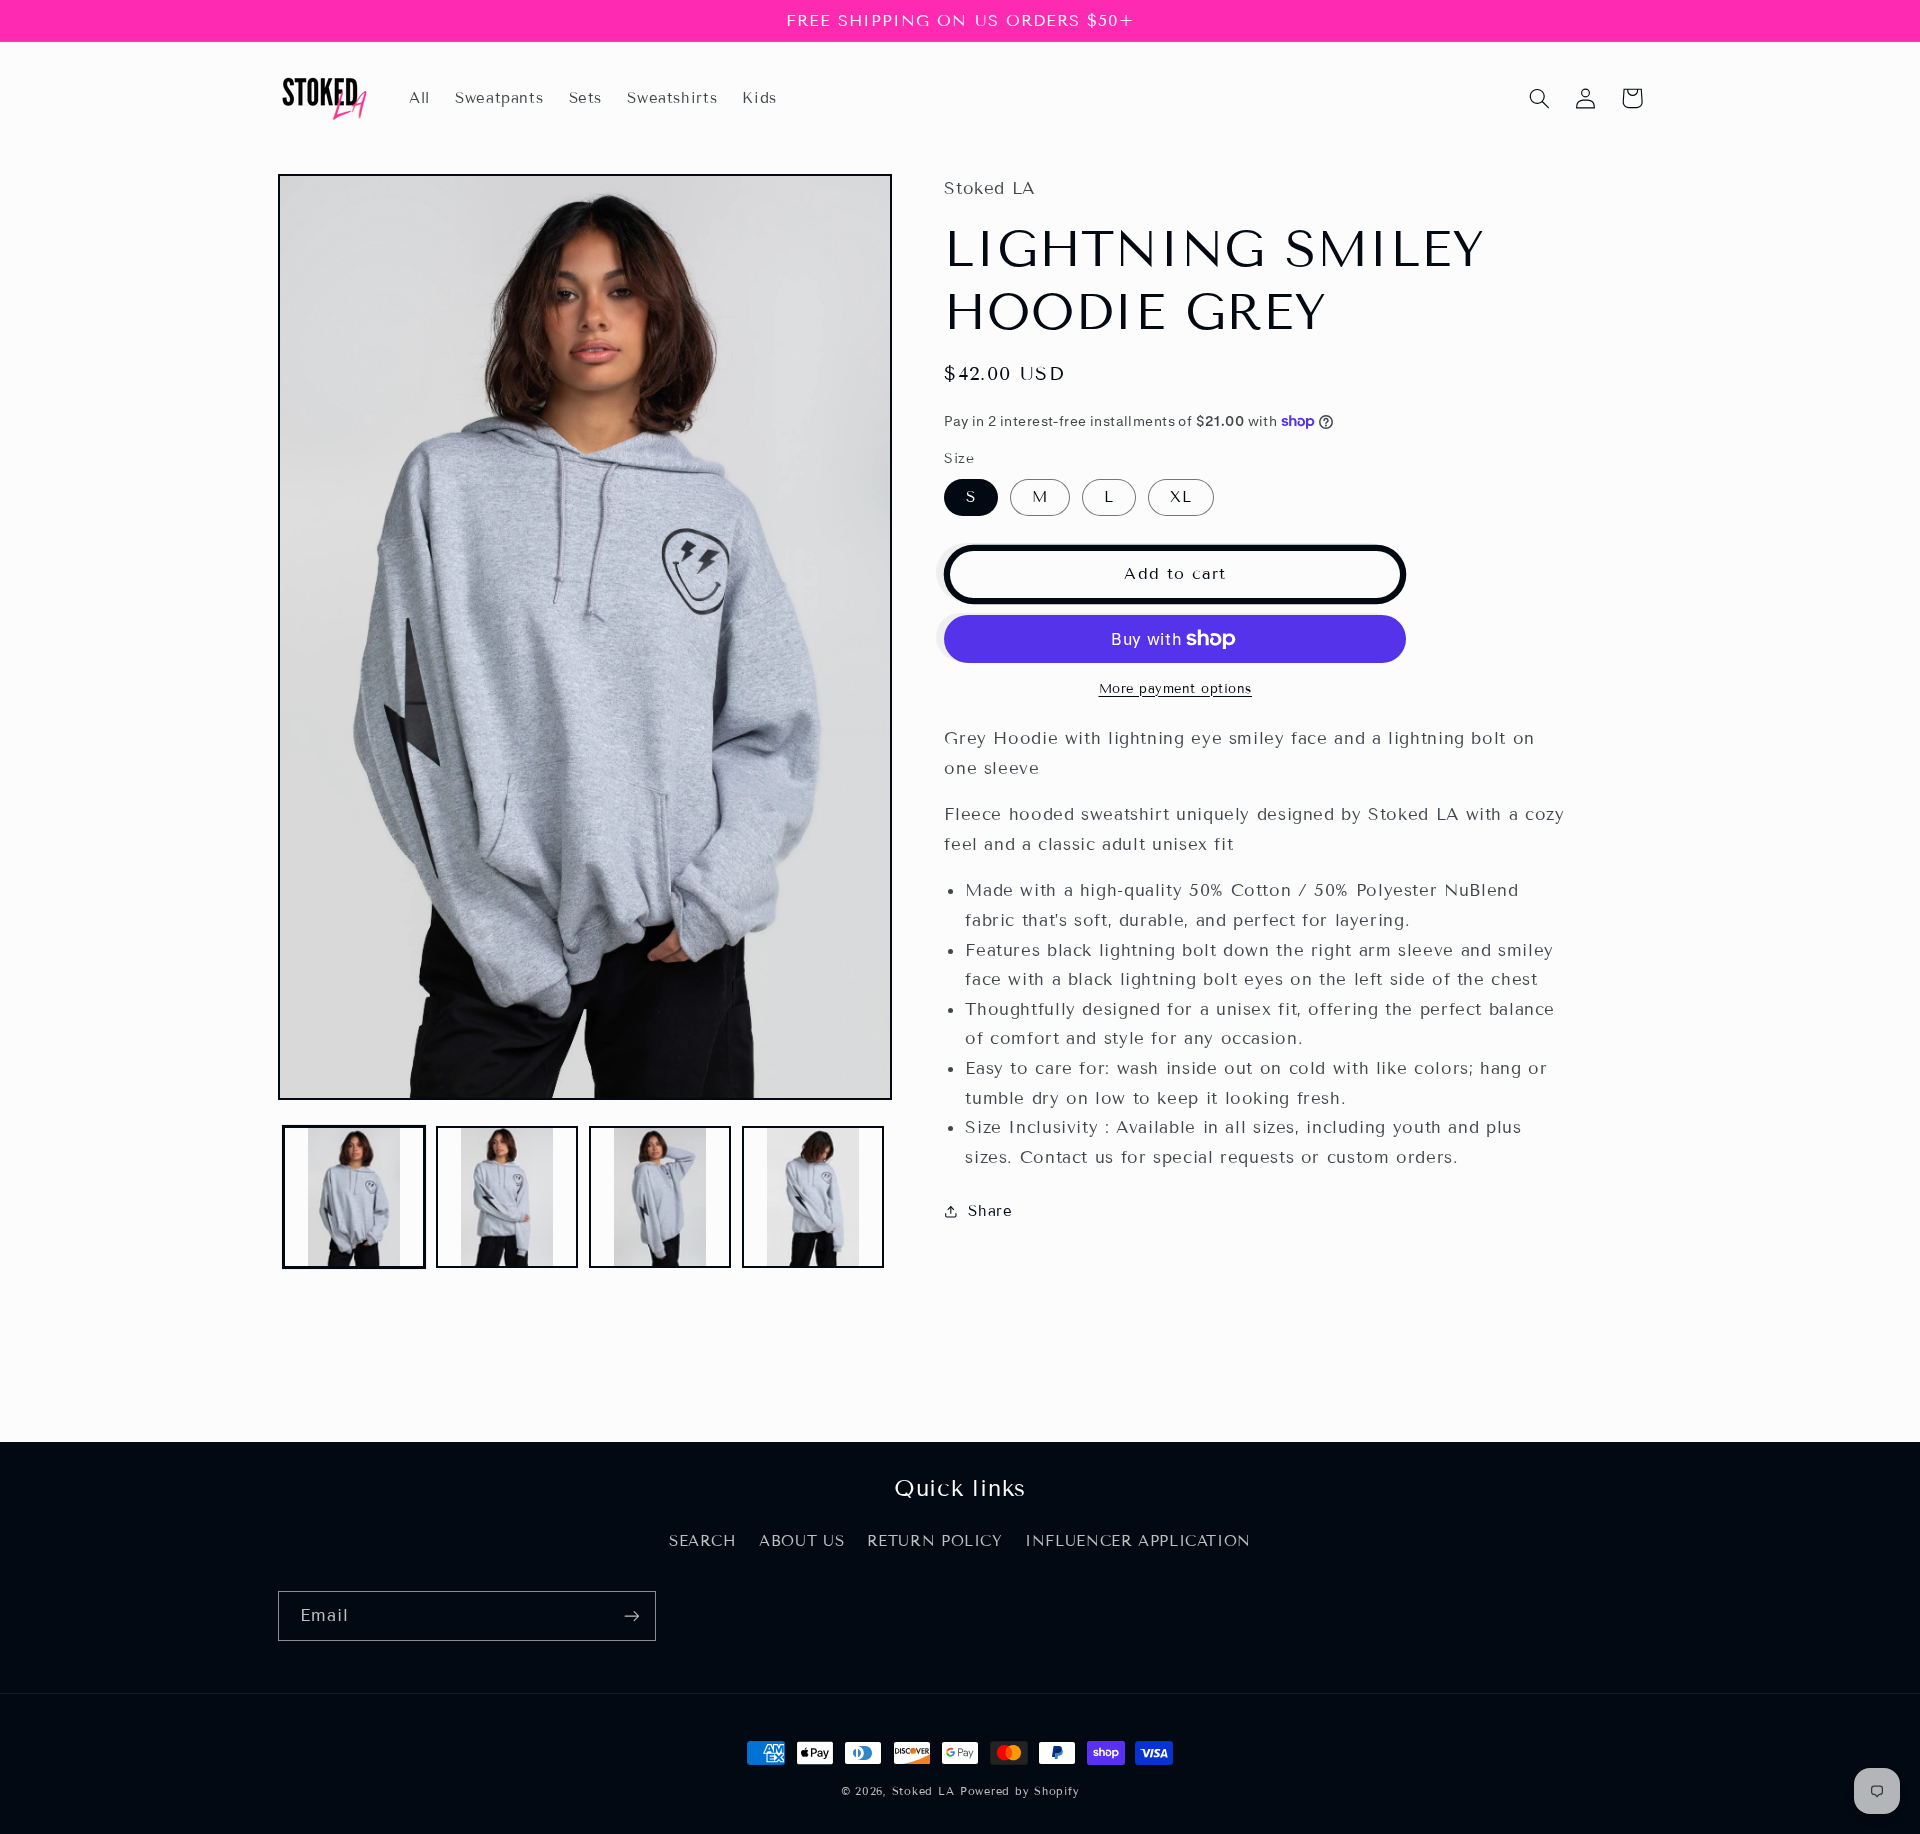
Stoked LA (923, 1791)
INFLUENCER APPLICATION (1138, 1541)
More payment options (1176, 689)
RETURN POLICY (935, 1541)
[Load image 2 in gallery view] (507, 1197)
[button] (1540, 98)
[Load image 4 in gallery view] (813, 1197)
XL (1181, 497)
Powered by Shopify (1019, 1791)
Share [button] (990, 1211)
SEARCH (703, 1541)
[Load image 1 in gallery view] (354, 1197)
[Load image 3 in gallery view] (660, 1197)
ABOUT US (801, 1541)
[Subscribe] (631, 1615)
